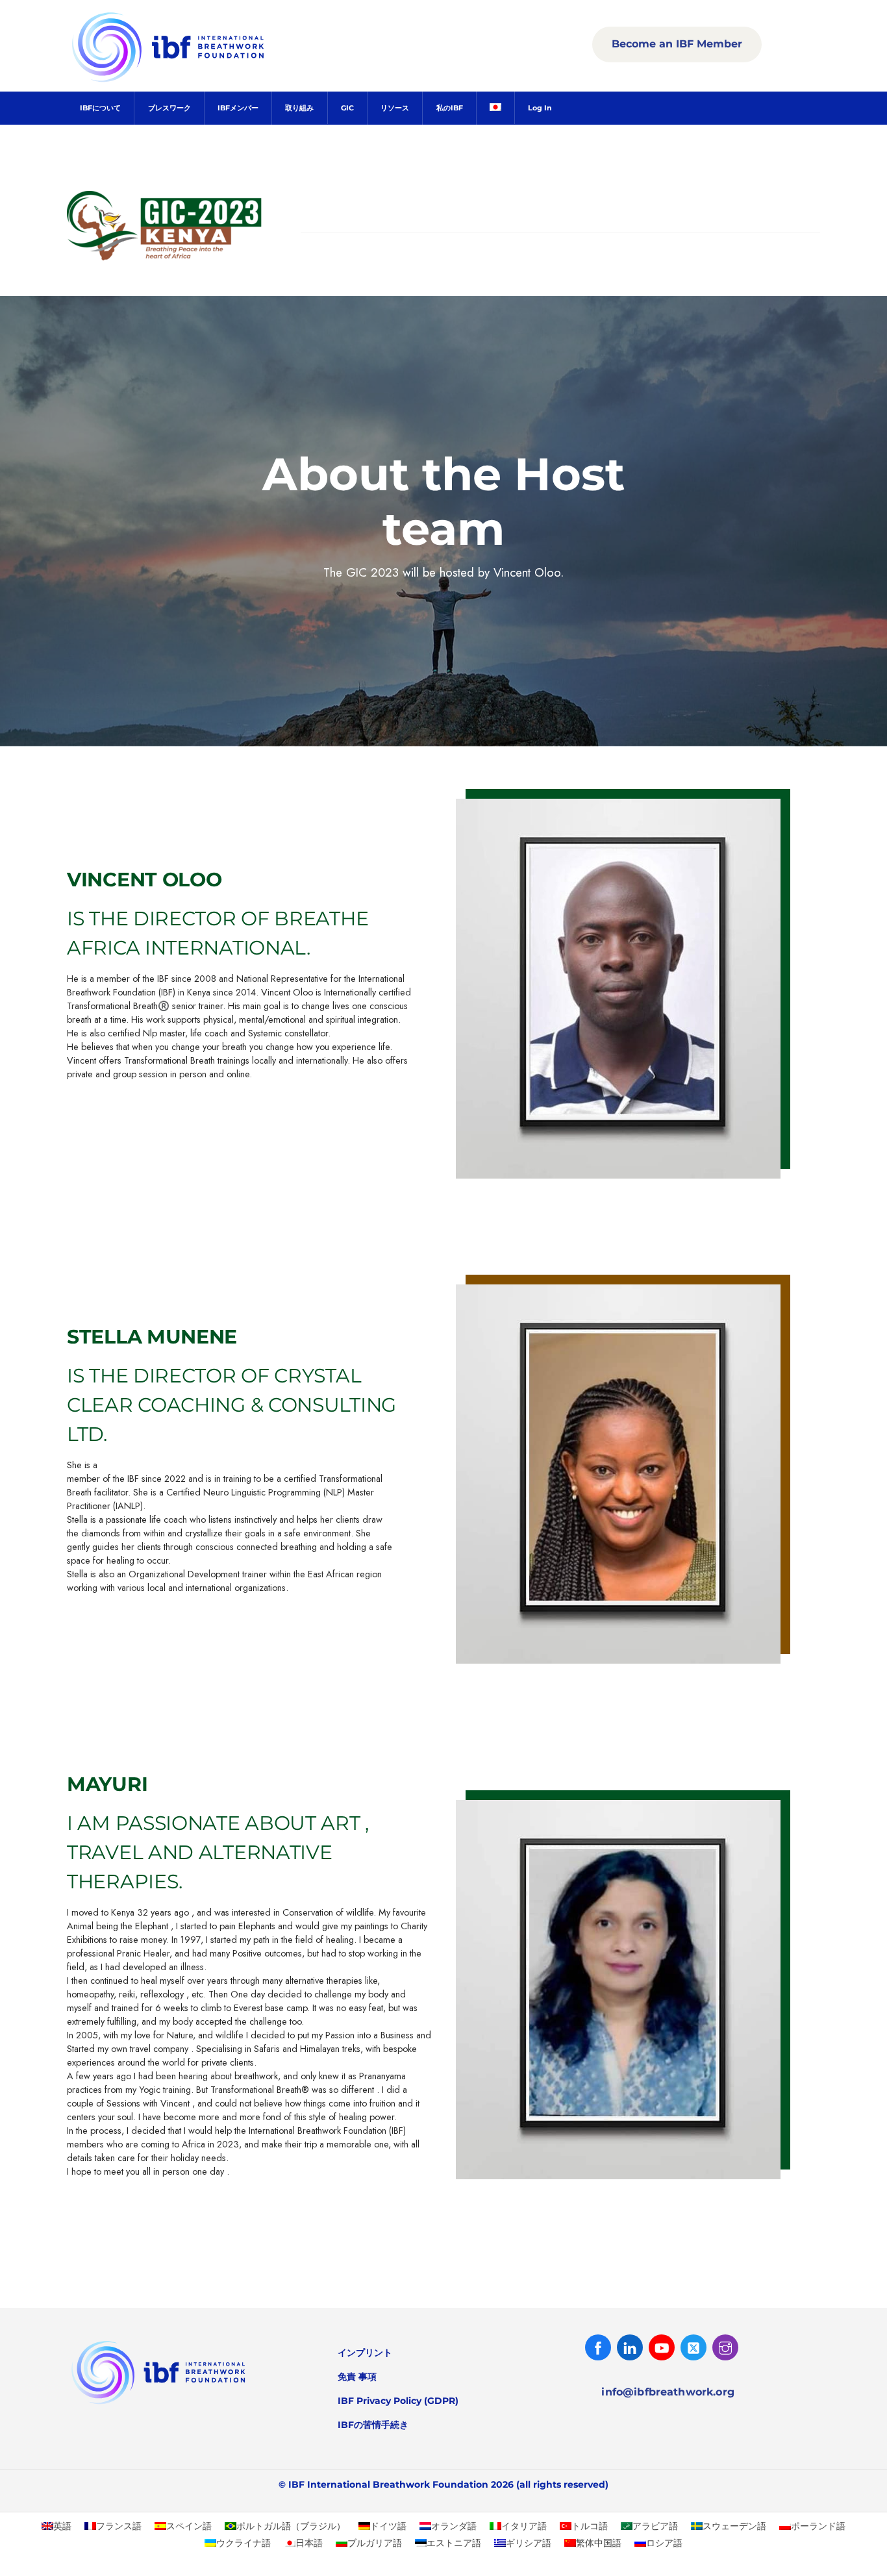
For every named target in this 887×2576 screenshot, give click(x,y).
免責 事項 (357, 2377)
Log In (540, 108)
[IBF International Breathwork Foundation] (197, 80)
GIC (347, 108)
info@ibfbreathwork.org (668, 2392)
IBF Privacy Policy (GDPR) (398, 2401)
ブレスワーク (169, 108)
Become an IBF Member (677, 44)
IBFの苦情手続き (373, 2425)
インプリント (365, 2353)
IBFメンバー (238, 108)
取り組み (299, 108)
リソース (395, 108)
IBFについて (100, 108)
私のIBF (450, 108)
